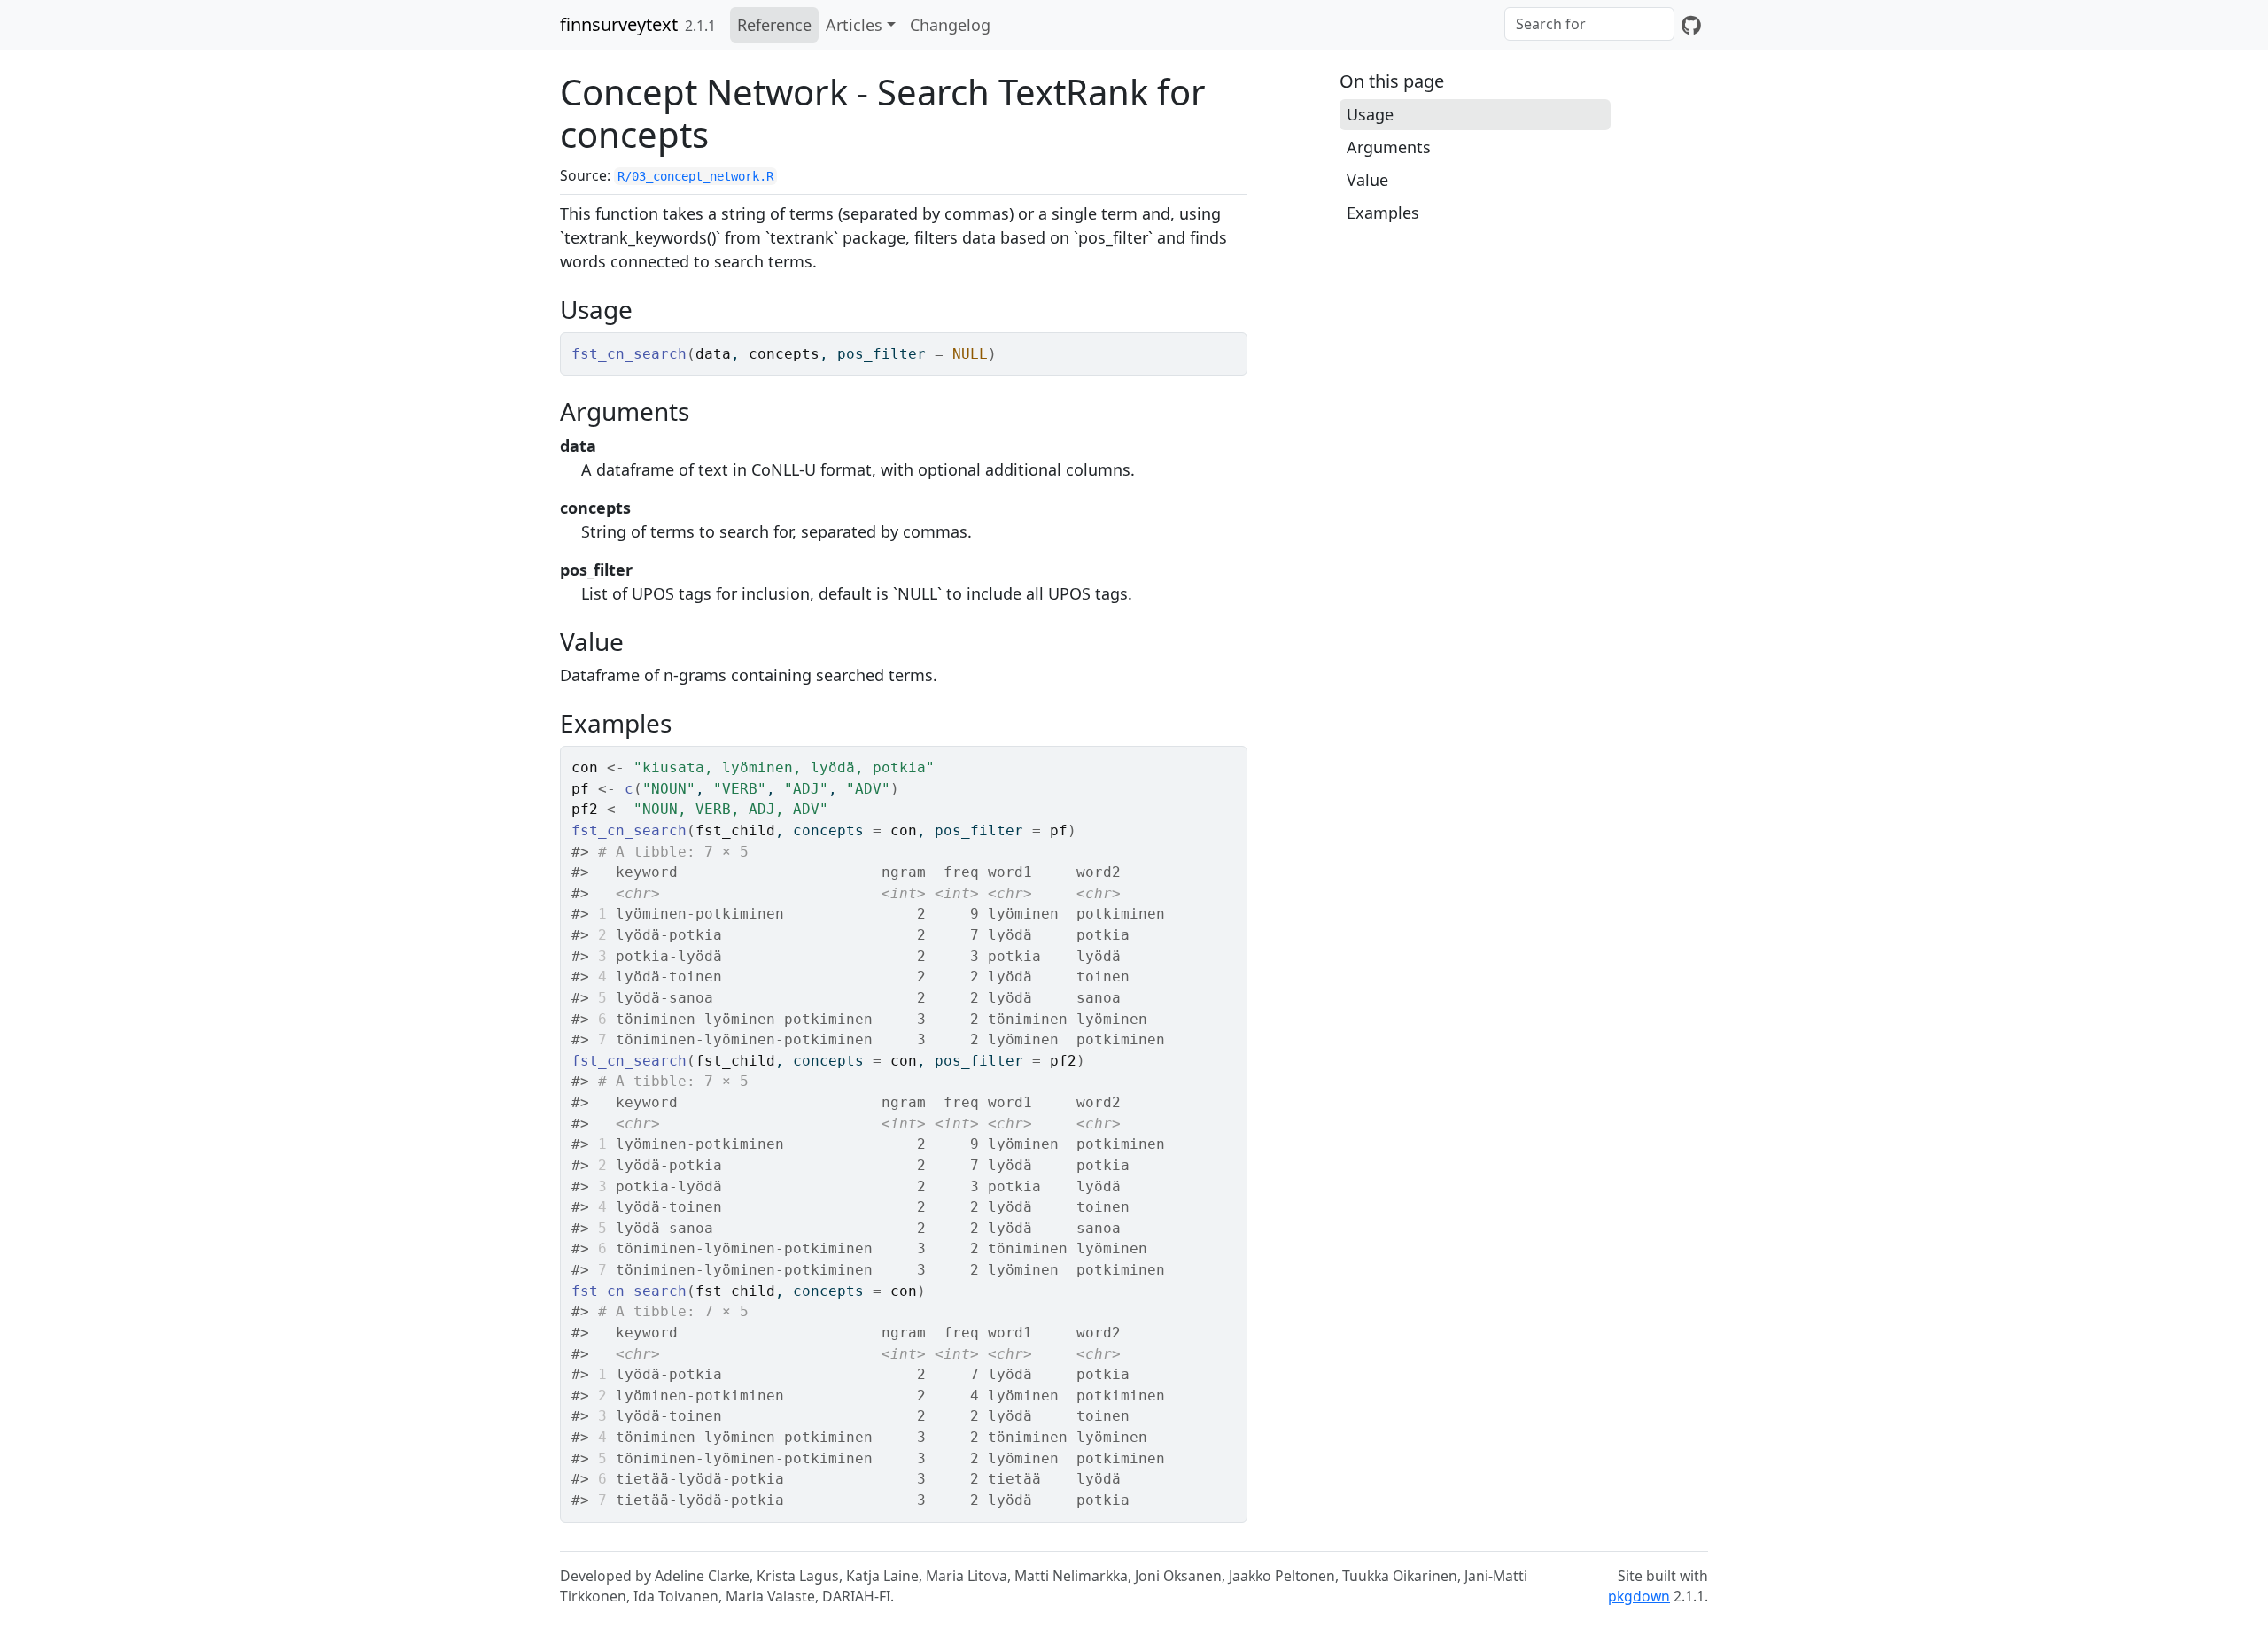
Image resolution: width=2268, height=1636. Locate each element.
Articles (854, 25)
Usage (1370, 114)
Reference (774, 25)
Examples (1383, 213)
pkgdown (1639, 1596)
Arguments (1389, 147)
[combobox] (1589, 24)
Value (1367, 180)
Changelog (950, 25)
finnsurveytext (619, 24)
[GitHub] (1691, 25)
